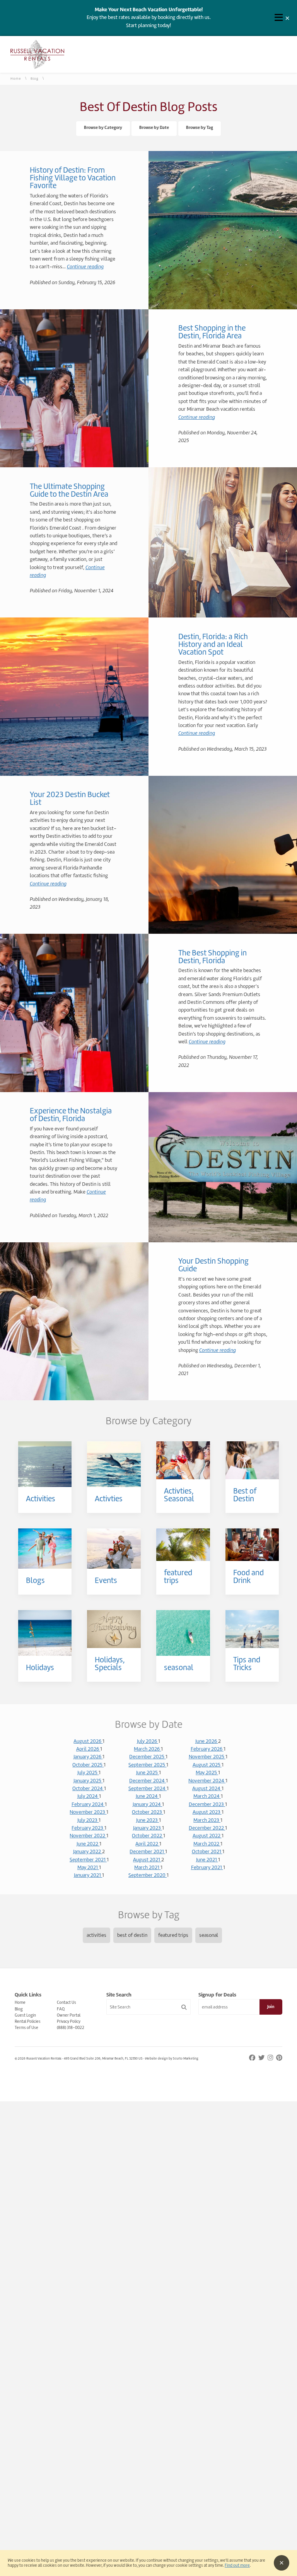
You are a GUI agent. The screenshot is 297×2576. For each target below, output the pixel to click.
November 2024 (207, 1781)
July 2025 (88, 1773)
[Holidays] (45, 1633)
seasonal (179, 1667)
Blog (35, 79)
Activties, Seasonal (179, 1495)
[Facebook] (253, 2058)
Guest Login (25, 2015)
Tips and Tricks (247, 1664)
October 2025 (88, 1765)
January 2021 (88, 1875)
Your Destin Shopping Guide (213, 1265)
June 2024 (147, 1796)
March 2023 (207, 1820)
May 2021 (88, 1867)
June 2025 (148, 1773)
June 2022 (88, 1844)
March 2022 (207, 1844)
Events (106, 1580)
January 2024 (147, 1804)
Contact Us (67, 2002)
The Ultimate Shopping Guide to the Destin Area (69, 490)
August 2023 (207, 1812)
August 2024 (207, 1788)
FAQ (61, 2009)
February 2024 (88, 1804)
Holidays (40, 1667)
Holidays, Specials (110, 1664)
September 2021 (88, 1860)
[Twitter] (262, 2058)
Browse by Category (103, 128)
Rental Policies (28, 2021)
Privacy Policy (69, 2021)
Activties (109, 1499)
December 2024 (148, 1781)
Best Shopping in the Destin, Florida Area (212, 332)
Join (271, 2007)
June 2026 (207, 1741)
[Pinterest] (279, 2058)
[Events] (114, 1549)
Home (16, 79)
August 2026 (88, 1741)
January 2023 (148, 1828)
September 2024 (148, 1788)
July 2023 (88, 1820)
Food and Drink (248, 1576)
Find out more (237, 2565)
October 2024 (88, 1788)
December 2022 (207, 1828)
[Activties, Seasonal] (183, 1460)
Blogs (35, 1580)
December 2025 (147, 1757)
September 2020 (148, 1875)
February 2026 (207, 1749)
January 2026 (88, 1757)
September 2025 (147, 1765)
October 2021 (207, 1851)
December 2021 (147, 1851)
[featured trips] (183, 1545)
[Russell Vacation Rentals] (37, 68)
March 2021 (147, 1867)
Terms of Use (26, 2027)
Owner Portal (69, 2015)
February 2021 (207, 1867)
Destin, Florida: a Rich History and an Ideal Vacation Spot (213, 644)
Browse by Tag (200, 128)
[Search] (184, 2007)
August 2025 (207, 1765)
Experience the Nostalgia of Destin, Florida (71, 1115)
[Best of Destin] (252, 1460)
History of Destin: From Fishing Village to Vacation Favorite (73, 178)
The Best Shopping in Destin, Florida (213, 957)
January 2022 (88, 1851)
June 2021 (207, 1860)
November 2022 (88, 1836)
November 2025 (207, 1757)
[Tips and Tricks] (252, 1629)
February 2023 (88, 1828)
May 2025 (207, 1773)
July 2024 (88, 1796)
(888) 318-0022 (71, 2027)
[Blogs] (45, 1549)
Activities (41, 1499)
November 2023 (88, 1812)
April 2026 (88, 1749)
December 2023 (207, 1804)
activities (96, 1935)
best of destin (132, 1935)
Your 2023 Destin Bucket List (70, 798)
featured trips (178, 1576)
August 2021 (147, 1860)
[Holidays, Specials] (114, 1629)
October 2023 (148, 1812)
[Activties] (114, 1464)
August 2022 (207, 1836)
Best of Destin (245, 1495)
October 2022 (148, 1836)
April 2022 (147, 1844)
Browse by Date (154, 128)
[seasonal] (183, 1633)
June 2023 (148, 1820)
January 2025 (88, 1781)
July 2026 (148, 1741)
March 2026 (147, 1749)
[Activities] (45, 1464)
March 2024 (207, 1796)
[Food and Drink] (252, 1545)
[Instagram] (271, 2058)
